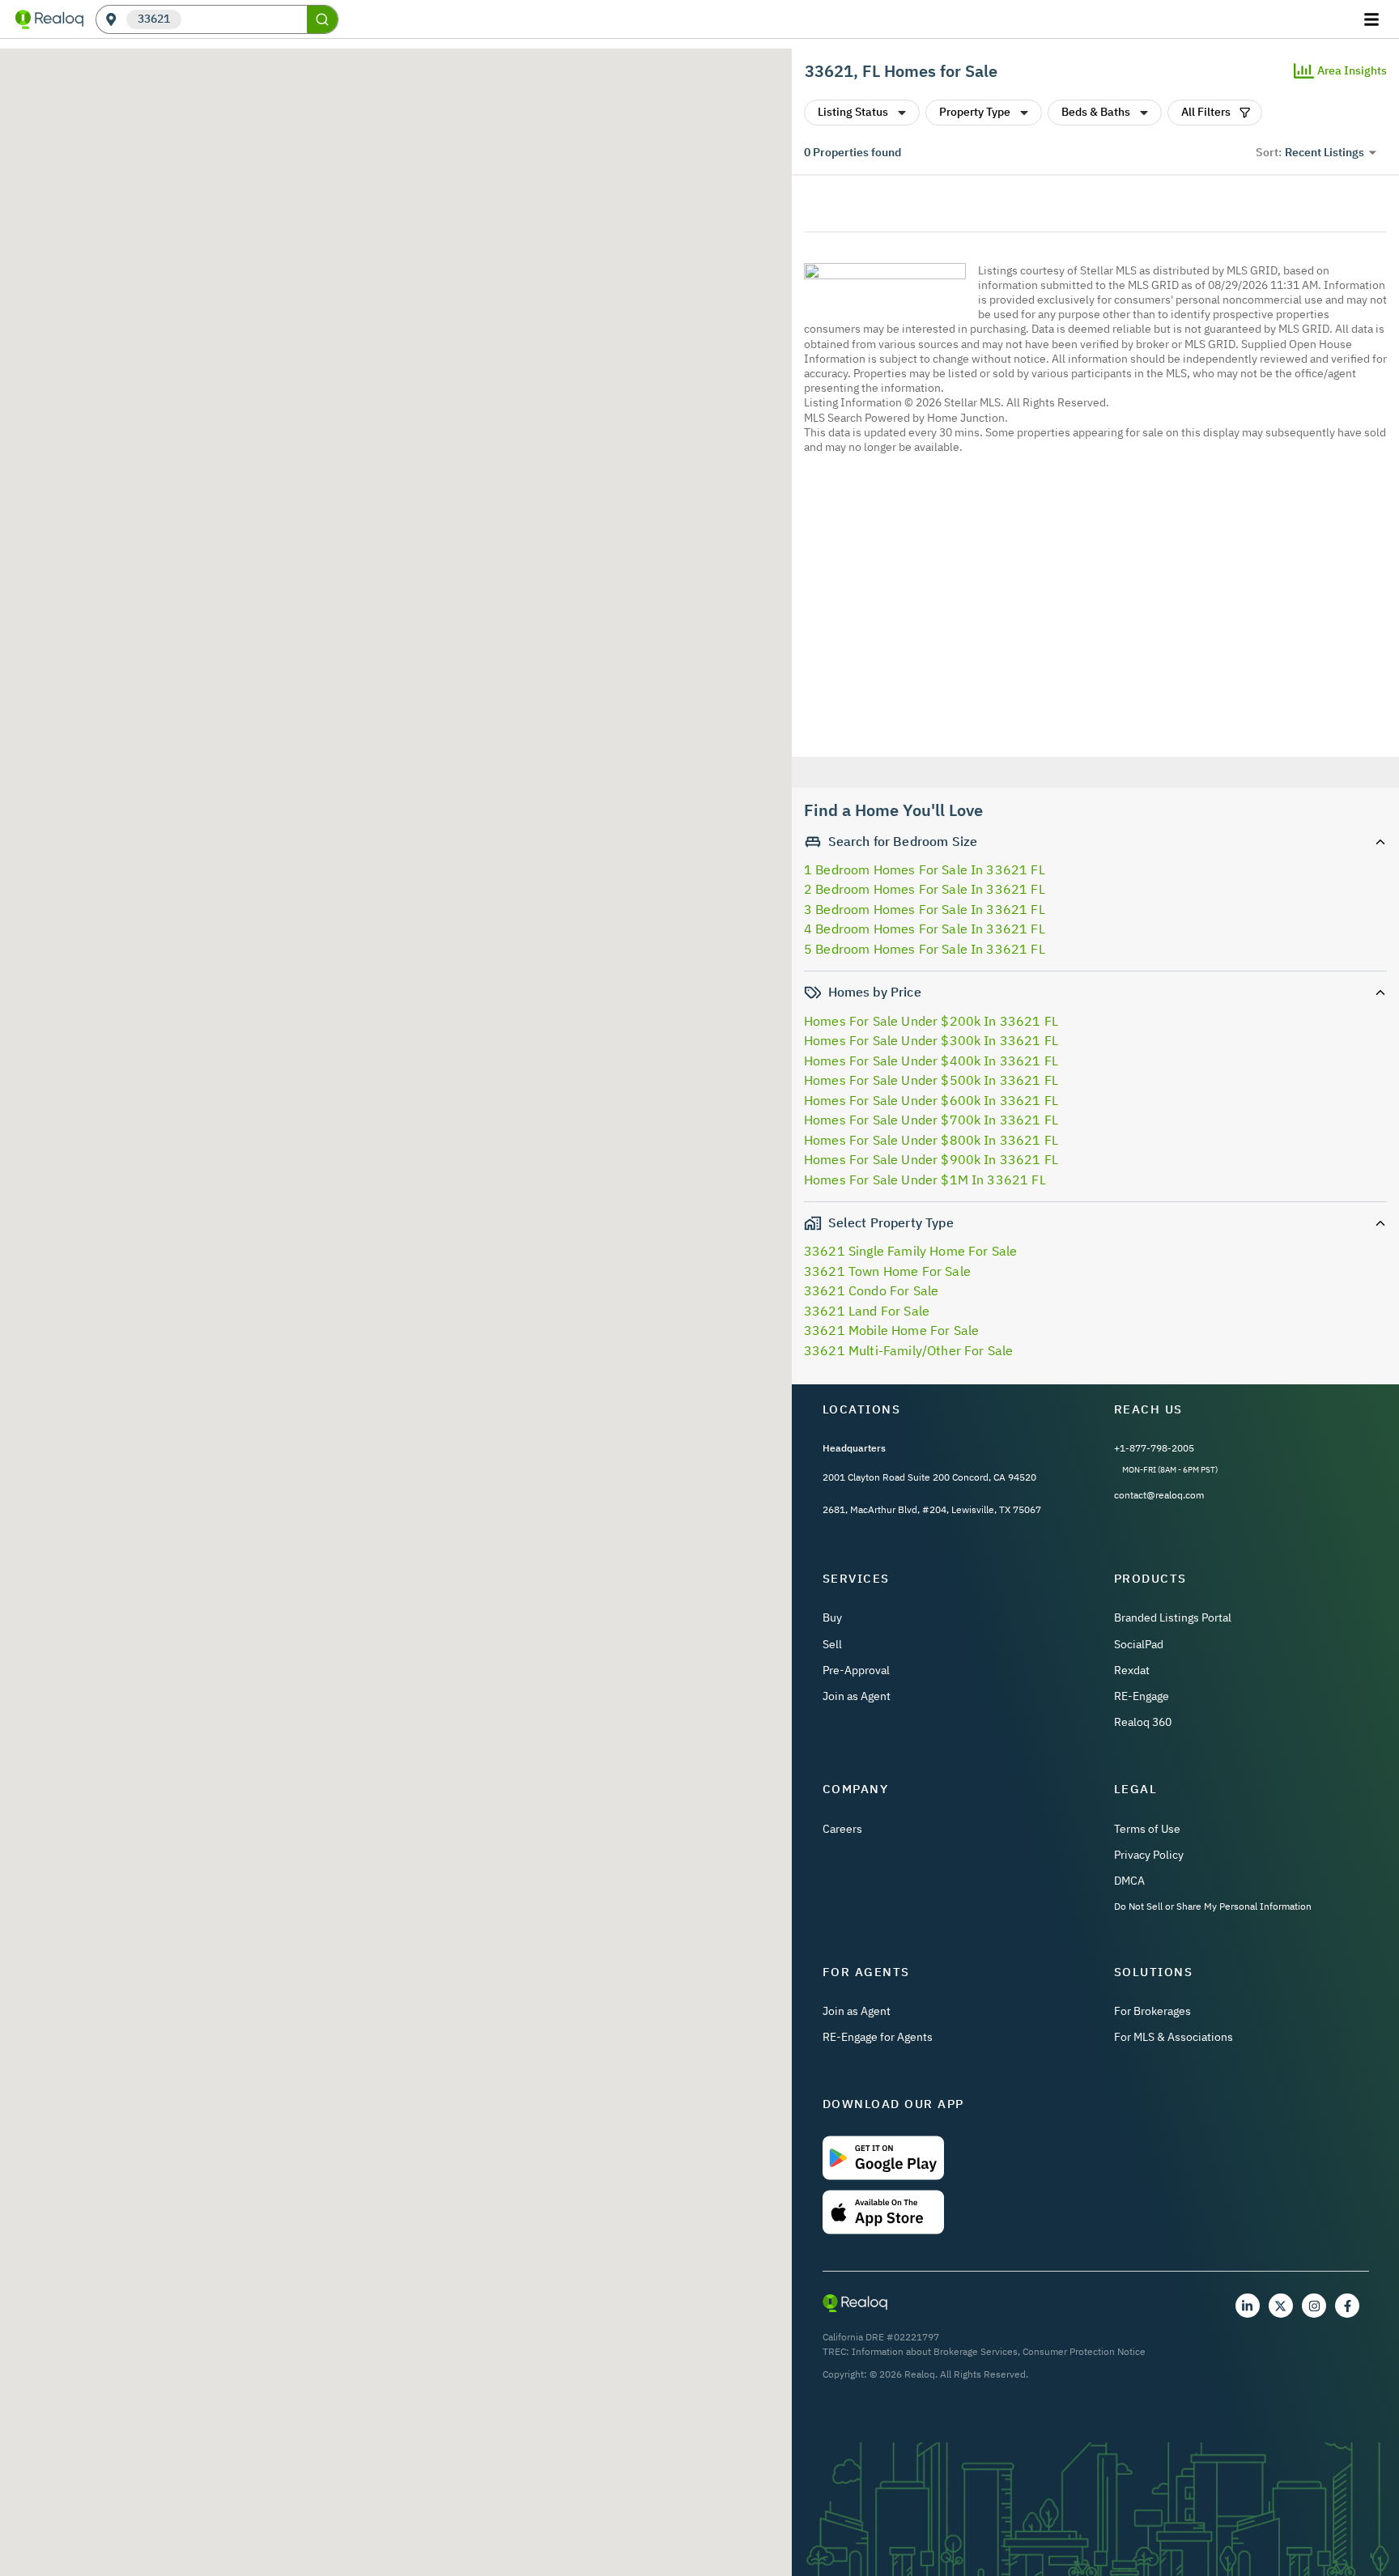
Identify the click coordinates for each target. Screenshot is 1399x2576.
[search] (322, 19)
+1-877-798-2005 (1154, 1448)
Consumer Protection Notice (1084, 2351)
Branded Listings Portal (1173, 1617)
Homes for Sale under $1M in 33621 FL (925, 1180)
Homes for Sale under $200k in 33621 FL (931, 1021)
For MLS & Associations (1174, 2037)
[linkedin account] (1248, 2306)
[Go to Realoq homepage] (49, 19)
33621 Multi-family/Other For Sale (908, 1350)
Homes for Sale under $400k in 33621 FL (931, 1061)
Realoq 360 (1143, 1722)
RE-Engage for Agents (878, 2037)
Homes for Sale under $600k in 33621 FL (931, 1100)
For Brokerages (1152, 2011)
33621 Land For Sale (867, 1311)
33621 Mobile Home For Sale (891, 1330)
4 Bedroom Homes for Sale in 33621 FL (925, 929)
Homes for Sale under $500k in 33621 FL (931, 1080)
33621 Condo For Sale (871, 1290)
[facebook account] (1347, 2306)
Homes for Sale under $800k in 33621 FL (931, 1140)
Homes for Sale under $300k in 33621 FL (931, 1040)
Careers (842, 1829)
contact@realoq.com (1159, 1495)
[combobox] (244, 20)
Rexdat (1132, 1670)
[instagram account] (1314, 2306)
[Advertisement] (1089, 608)
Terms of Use (1147, 1829)
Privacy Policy (1149, 1855)
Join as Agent (857, 1696)
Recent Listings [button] (1325, 152)
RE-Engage (1142, 1696)
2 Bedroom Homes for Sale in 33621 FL (925, 889)
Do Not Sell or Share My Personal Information (1213, 1906)
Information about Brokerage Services (935, 2351)
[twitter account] (1281, 2306)
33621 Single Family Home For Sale (910, 1251)
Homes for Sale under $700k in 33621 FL (931, 1120)
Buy (832, 1617)
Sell (832, 1644)
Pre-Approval (856, 1670)
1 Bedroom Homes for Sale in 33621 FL (925, 869)
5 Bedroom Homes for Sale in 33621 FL (925, 949)
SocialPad (1139, 1644)
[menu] (1373, 19)
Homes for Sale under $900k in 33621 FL (931, 1159)
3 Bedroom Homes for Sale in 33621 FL (925, 909)
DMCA (1129, 1881)
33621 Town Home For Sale (887, 1271)
